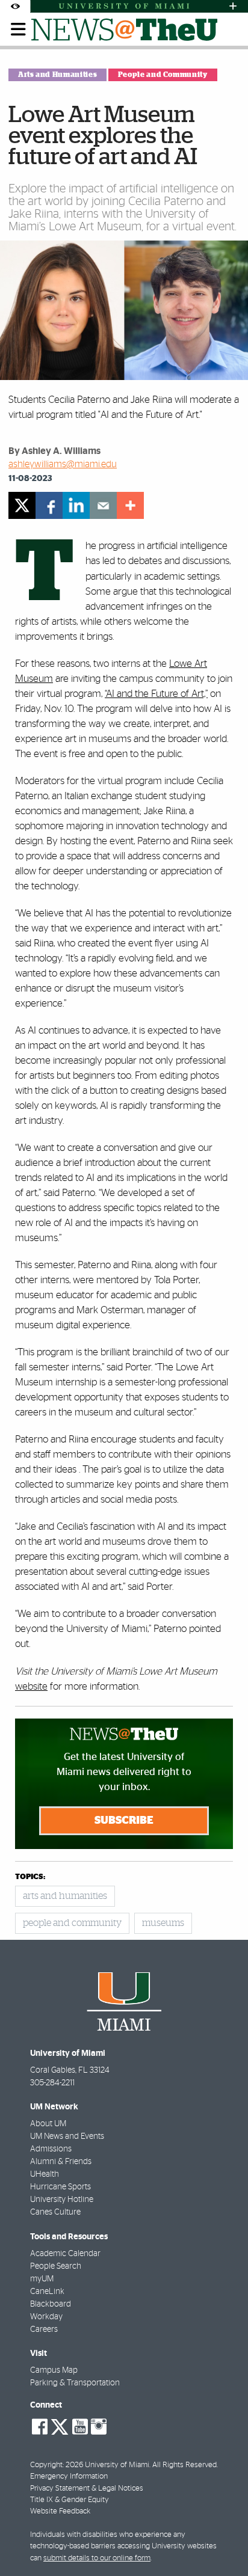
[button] (222, 2543)
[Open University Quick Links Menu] (233, 6)
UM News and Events (67, 2136)
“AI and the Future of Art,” (156, 694)
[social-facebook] (40, 2427)
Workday (46, 2317)
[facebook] (49, 505)
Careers (44, 2329)
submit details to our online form (97, 2558)
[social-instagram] (99, 2427)
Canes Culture (55, 2212)
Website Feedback (60, 2511)
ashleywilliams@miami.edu (63, 464)
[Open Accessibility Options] (15, 6)
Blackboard (51, 2304)
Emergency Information (69, 2476)
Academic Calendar (65, 2254)
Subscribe (124, 1821)
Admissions (51, 2149)
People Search (56, 2266)
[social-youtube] (80, 2427)
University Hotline (62, 2200)
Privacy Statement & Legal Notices (87, 2489)
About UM (48, 2124)
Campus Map (54, 2370)
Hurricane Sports (60, 2187)
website (31, 1686)
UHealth (45, 2174)
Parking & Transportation (75, 2383)
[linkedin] (76, 505)
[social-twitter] (60, 2426)
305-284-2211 (52, 2083)
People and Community (163, 75)
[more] (130, 505)
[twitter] (22, 505)
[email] (103, 505)
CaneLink (47, 2292)
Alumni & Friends (61, 2162)
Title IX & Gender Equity (70, 2500)
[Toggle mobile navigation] (19, 29)
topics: (30, 1877)
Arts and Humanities (57, 75)
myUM (42, 2279)
